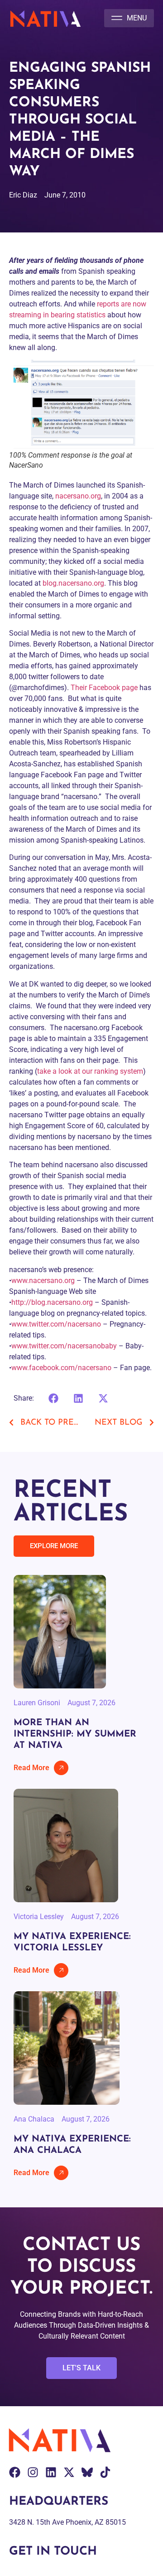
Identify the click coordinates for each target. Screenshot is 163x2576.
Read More (31, 1768)
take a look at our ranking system (90, 1071)
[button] (129, 18)
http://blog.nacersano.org (52, 1302)
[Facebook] (15, 2472)
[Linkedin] (51, 2472)
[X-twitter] (69, 2472)
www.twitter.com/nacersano (56, 1324)
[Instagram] (33, 2472)
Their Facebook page (104, 688)
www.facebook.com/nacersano (61, 1368)
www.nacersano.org (43, 1281)
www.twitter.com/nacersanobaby (64, 1346)
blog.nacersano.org (73, 583)
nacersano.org (77, 496)
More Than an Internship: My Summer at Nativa (75, 1734)
